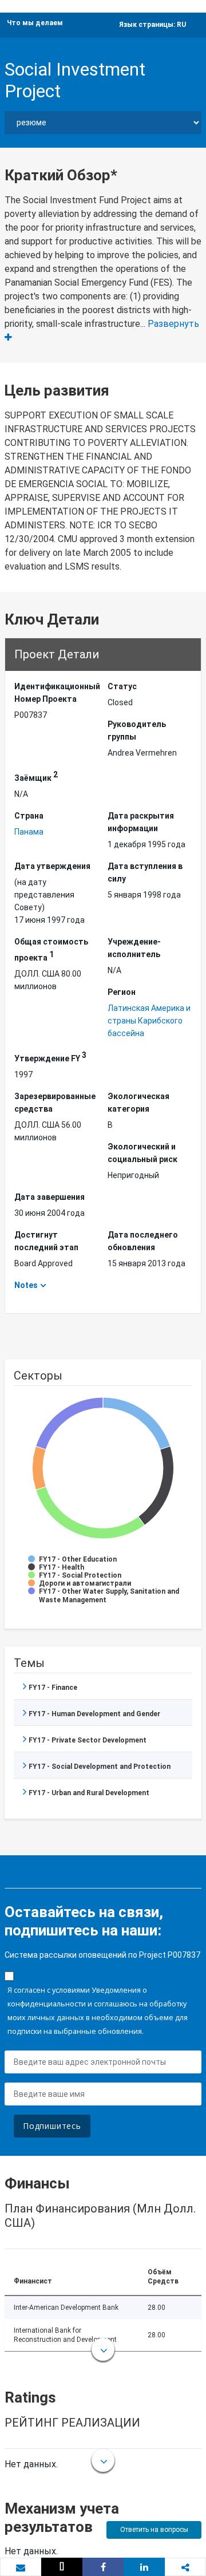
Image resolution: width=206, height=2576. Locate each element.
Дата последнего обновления (143, 1241)
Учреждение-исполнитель (134, 948)
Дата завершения (49, 1197)
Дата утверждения (52, 866)
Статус (122, 686)
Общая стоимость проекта (51, 950)
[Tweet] (62, 2567)
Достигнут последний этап (46, 1241)
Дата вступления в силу (145, 872)
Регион (122, 992)
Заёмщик (36, 776)
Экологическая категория (138, 1103)
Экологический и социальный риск (142, 1153)
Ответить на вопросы (154, 2530)
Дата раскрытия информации (141, 822)
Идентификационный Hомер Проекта (56, 693)
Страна (29, 816)
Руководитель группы (137, 730)
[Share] (103, 2567)
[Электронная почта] (21, 2567)
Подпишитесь (52, 2126)
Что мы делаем (35, 23)
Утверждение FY (50, 1057)
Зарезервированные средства (55, 1103)
